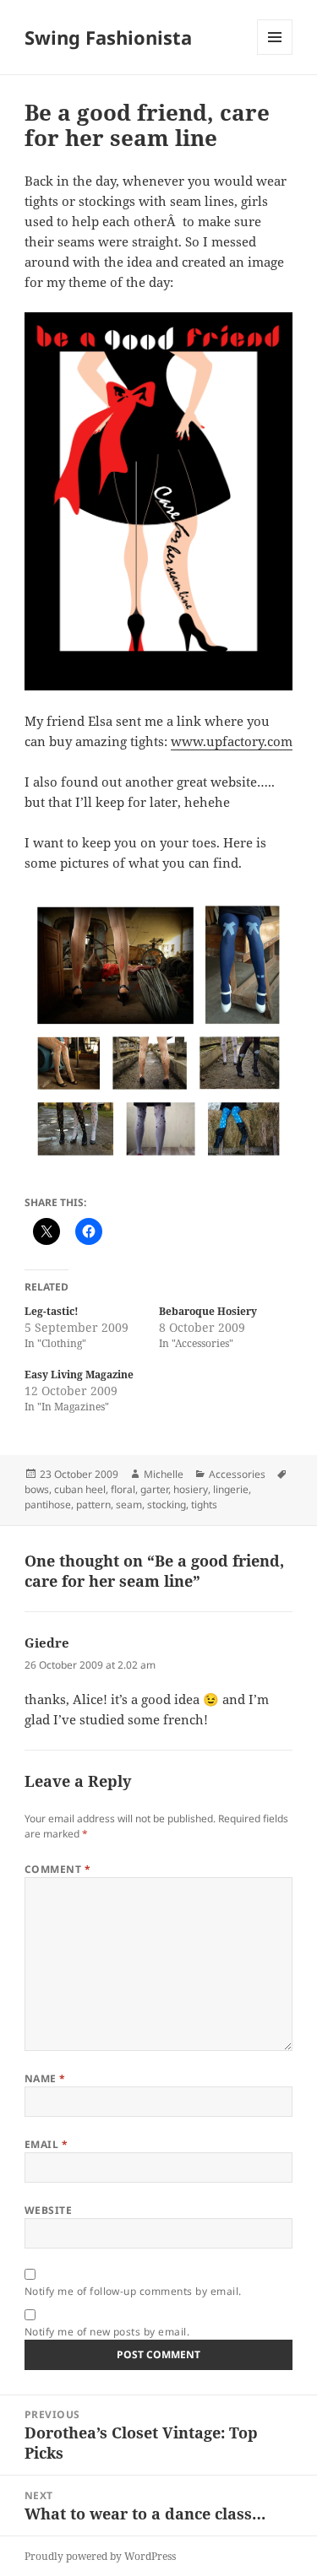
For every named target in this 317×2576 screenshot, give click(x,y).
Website (48, 2210)
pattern (93, 1504)
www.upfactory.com (232, 741)
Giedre (47, 1642)
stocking (167, 1504)
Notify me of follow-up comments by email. (133, 2291)
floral (123, 1489)
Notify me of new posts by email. (107, 2332)
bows (37, 1489)
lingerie (231, 1489)
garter (154, 1489)
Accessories (237, 1474)
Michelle (164, 1474)
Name (45, 2078)
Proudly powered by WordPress (100, 2556)
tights (204, 1504)
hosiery (191, 1489)
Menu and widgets (275, 54)
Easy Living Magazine (79, 1375)
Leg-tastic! (52, 1311)
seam (129, 1504)
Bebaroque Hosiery (208, 1311)
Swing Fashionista (108, 37)
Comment (57, 1869)
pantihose (48, 1504)
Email (46, 2144)
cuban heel (80, 1489)
